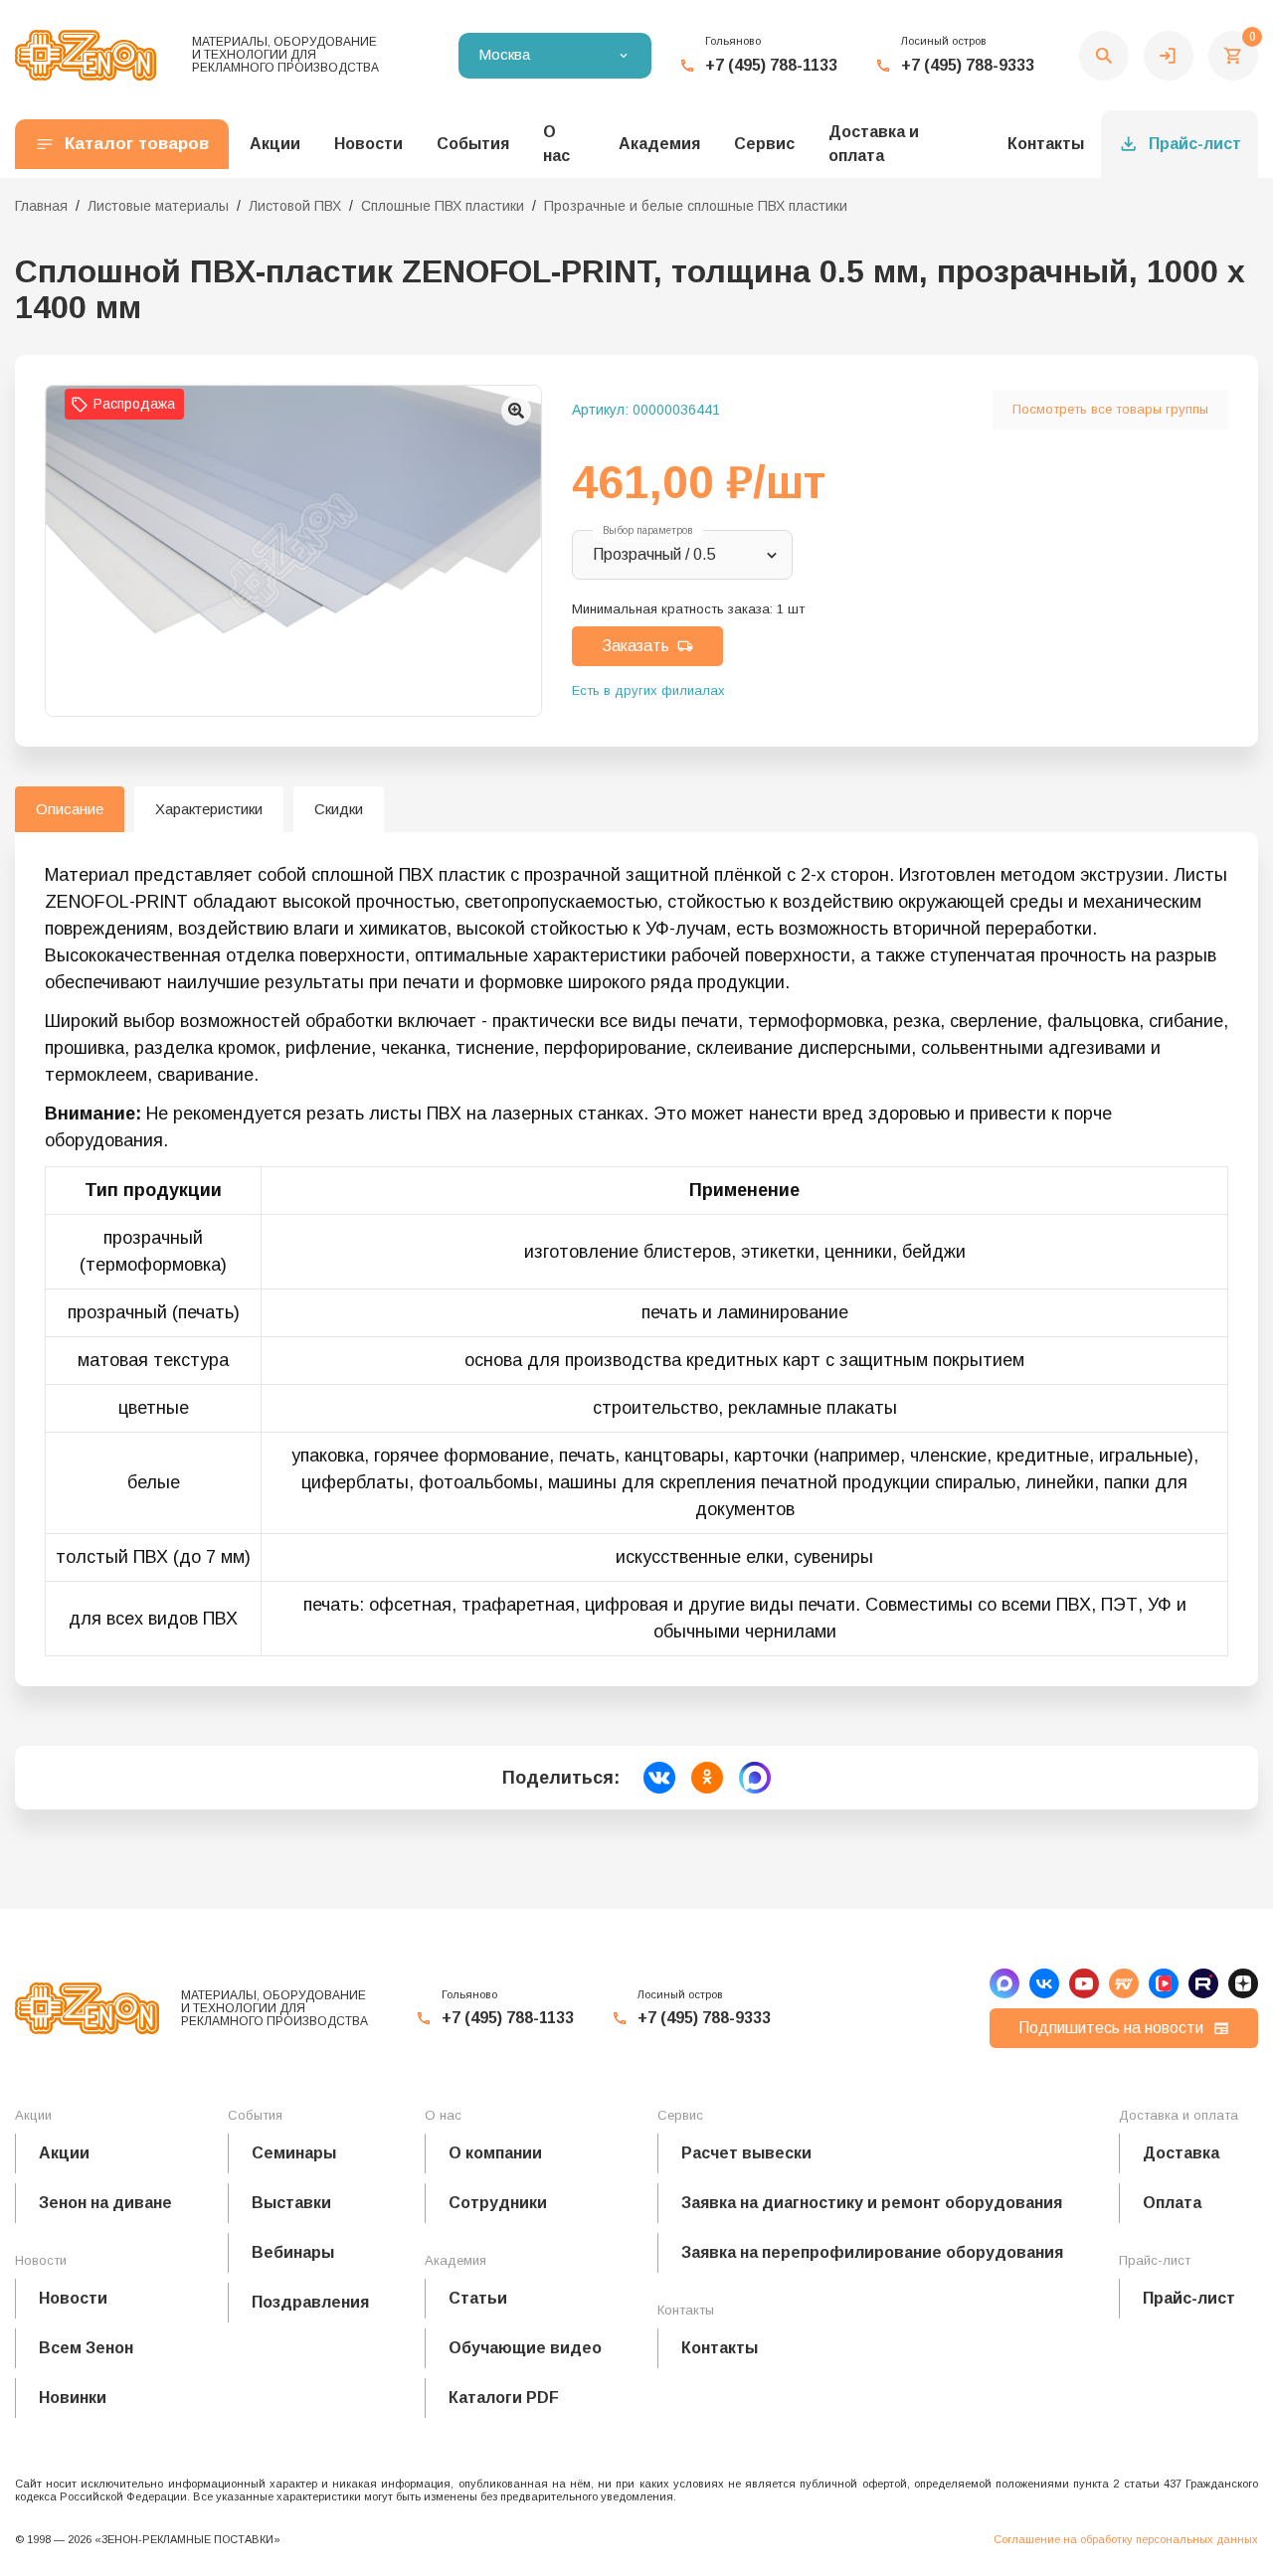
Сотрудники (498, 2203)
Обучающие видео (525, 2348)
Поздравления (310, 2302)
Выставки (291, 2203)
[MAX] (1004, 1983)
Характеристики (209, 809)
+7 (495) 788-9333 (968, 65)
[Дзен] (1243, 1983)
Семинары (294, 2153)
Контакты (1046, 144)
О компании (495, 2153)
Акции (64, 2153)
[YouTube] (1084, 1983)
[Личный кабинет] (1169, 56)
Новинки (73, 2398)
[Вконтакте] (1044, 1983)
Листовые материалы (158, 206)
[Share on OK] (707, 1778)
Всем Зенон (86, 2348)
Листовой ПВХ (295, 206)
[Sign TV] (1124, 1983)
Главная (41, 206)
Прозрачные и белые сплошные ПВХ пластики (696, 206)
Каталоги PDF (504, 2398)
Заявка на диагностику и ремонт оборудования (872, 2203)
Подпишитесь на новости (1111, 2028)
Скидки (339, 809)
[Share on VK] (659, 1778)
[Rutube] (1203, 1983)
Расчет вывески (746, 2153)
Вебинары (293, 2252)
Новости (73, 2298)
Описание (70, 809)
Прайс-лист (1195, 144)
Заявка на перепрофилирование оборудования (872, 2252)
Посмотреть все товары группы (1110, 409)
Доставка (1181, 2153)
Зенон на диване (105, 2203)
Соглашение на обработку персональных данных (1126, 2539)
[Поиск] (1104, 56)
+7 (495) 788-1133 (771, 65)
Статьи (478, 2298)
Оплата (1172, 2203)
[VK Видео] (1164, 1983)
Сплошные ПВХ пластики (443, 206)
